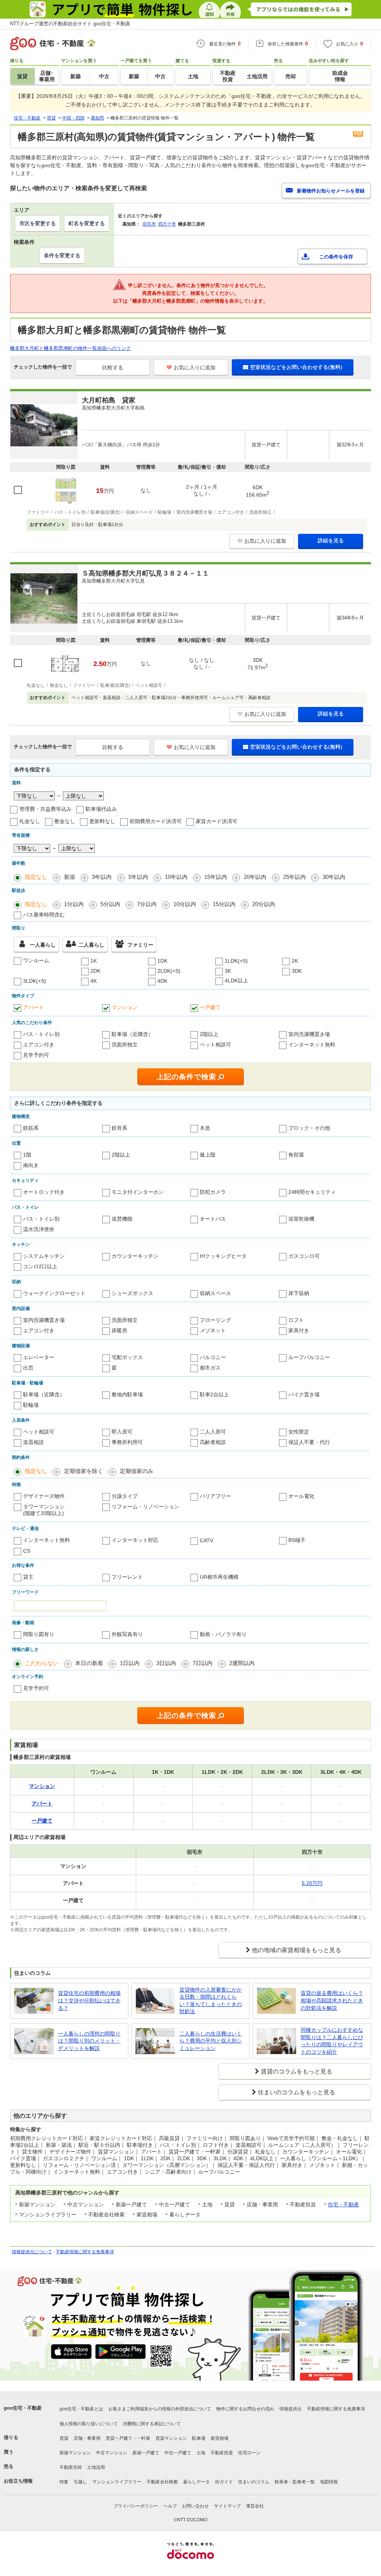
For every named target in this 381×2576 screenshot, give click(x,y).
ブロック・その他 (309, 1128)
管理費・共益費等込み (45, 809)
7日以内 (203, 1663)
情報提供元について (32, 2252)
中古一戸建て (178, 2453)
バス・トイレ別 (41, 1034)
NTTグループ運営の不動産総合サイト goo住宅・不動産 (70, 24)
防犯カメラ (213, 1192)
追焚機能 (122, 1219)
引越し (80, 2482)
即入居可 (122, 1432)
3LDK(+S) (35, 981)
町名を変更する (87, 223)
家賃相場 (220, 2438)
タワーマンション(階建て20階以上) (44, 1510)
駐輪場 (31, 1405)
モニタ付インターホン (138, 1192)
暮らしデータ (196, 2482)
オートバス (213, 1219)
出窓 (28, 1368)
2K (295, 961)
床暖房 (119, 1330)
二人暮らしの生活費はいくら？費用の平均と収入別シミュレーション (211, 2041)
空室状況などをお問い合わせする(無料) (296, 367)
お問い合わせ (195, 2506)
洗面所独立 (125, 1045)
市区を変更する (38, 223)
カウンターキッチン (135, 1256)
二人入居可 (213, 1432)
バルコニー (213, 1357)
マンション (125, 1007)
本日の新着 (89, 1663)
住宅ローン (249, 2453)
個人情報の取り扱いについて (89, 2424)
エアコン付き (39, 1045)
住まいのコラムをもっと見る (297, 2092)
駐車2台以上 (214, 1394)
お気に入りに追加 (195, 367)
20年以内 (255, 877)
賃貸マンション (171, 2438)
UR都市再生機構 (219, 1577)
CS (27, 1551)
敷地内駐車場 (127, 1394)
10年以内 (176, 877)
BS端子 (297, 1540)
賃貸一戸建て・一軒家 (128, 2438)
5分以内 (110, 904)
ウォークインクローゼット (54, 1293)
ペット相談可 (215, 1045)
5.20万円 (312, 1883)
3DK (297, 971)
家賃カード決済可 (217, 821)
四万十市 (167, 224)
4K (94, 981)
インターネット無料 (312, 1045)
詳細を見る (331, 541)
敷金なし (65, 821)
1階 (27, 1155)
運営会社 (255, 2506)
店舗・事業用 (87, 2438)
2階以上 (209, 1034)
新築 (70, 877)
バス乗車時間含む (44, 915)
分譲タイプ (125, 1496)
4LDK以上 (236, 981)
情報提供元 (291, 2409)
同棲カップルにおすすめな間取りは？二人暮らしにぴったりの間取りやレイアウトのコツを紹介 (332, 2041)
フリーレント (127, 1577)
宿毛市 (149, 224)
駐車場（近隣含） (132, 1034)
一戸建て (210, 1007)
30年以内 (334, 877)
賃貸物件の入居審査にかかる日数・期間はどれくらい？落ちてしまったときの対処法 (211, 2001)
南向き (31, 1165)
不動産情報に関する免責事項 (85, 2252)
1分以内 (74, 904)
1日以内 (130, 1663)
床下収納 (299, 1293)
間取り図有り (39, 1634)
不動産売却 (71, 2467)
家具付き (299, 1330)
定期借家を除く (84, 1471)
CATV (206, 1540)
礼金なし (30, 821)
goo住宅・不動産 (23, 2408)
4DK (162, 981)
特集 (64, 2482)
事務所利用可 (127, 1442)
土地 (201, 2453)
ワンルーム (36, 960)
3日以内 (166, 1663)
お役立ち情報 (18, 2481)
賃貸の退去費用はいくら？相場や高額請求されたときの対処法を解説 (332, 2000)
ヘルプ (170, 2506)
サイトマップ (227, 2506)
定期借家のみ (137, 1471)
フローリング (215, 1320)
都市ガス (210, 1368)
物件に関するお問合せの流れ (245, 2409)
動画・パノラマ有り (223, 1634)
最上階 (208, 1155)
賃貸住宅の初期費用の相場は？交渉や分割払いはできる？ (89, 2000)
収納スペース (215, 1293)
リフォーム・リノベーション (145, 1507)
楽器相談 (33, 1442)
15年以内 (216, 877)
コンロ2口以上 (40, 1266)
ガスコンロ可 (304, 1256)
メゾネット (213, 1330)
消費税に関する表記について (152, 2424)
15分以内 (224, 904)
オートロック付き (44, 1192)
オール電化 (301, 1496)
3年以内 (102, 877)
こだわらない (42, 1663)
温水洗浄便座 (39, 1229)
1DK (162, 961)
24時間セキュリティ (312, 1192)
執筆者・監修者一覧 (295, 2482)
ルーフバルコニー (309, 1357)
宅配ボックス (127, 1357)
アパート (33, 1007)
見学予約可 (36, 1055)
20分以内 (264, 904)
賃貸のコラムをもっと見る (297, 2071)
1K (94, 961)
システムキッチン (44, 1256)
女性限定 (299, 1432)
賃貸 (64, 2438)
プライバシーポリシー (136, 2506)
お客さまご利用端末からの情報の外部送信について (160, 2409)
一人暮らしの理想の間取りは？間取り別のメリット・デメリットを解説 (89, 2041)
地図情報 (329, 2482)
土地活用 (96, 2467)
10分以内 (185, 904)
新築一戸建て (146, 2453)
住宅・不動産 (343, 2204)
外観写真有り (127, 1634)
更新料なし (102, 821)
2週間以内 (242, 1663)
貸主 (28, 1577)
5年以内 (138, 877)
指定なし (36, 877)
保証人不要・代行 (309, 1442)
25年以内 (294, 877)
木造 (205, 1128)
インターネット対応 (135, 1540)
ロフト (296, 1320)
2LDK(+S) (169, 971)
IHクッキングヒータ (223, 1256)
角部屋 (296, 1155)
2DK (95, 971)
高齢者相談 (213, 1442)
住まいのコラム (254, 2482)
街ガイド (224, 2482)
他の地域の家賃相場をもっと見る (297, 1950)
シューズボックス (132, 1293)
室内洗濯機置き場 (309, 1034)
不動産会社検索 (162, 2482)
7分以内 (147, 904)
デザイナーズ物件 (44, 1496)
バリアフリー (215, 1496)
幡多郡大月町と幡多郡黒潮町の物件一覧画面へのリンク (71, 348)
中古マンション (112, 2453)
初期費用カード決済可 (156, 821)
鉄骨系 (119, 1128)
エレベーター (39, 1357)
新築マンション (75, 2453)
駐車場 (199, 2438)
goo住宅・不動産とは (81, 2409)
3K (228, 971)
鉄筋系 (31, 1128)
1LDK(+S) (236, 961)
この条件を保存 (336, 257)
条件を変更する (62, 255)
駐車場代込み (101, 809)
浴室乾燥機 (301, 1219)
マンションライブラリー (117, 2482)
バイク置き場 (304, 1394)
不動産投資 (222, 2453)
